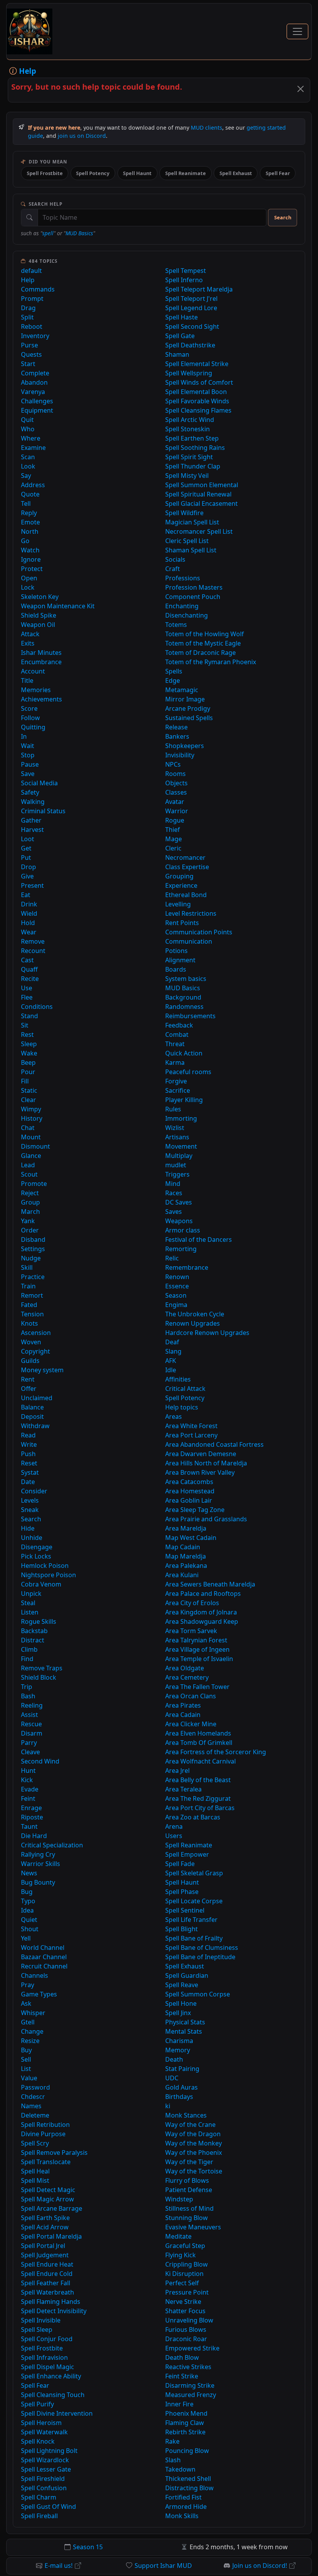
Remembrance (187, 1267)
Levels (30, 1500)
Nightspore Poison (48, 1575)
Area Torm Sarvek (191, 1631)
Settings (33, 1249)
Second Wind (40, 1761)
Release (176, 727)
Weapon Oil (38, 625)
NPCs (173, 764)
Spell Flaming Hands (51, 2302)
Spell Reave (182, 1985)
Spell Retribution (45, 2125)
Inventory (35, 336)
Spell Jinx (178, 2013)
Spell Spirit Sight (189, 457)
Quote (30, 494)
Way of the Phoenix (194, 2152)
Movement (181, 1146)
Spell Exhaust (236, 173)
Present (32, 885)
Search (283, 217)
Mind (173, 1184)
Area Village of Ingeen (197, 1649)
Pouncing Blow (187, 2451)
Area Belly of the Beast (198, 1780)
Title (27, 680)
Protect (32, 569)
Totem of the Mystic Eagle (203, 643)
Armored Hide (186, 2507)
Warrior (177, 811)
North (30, 531)
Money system (42, 1370)
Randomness (184, 1007)
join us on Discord (82, 136)
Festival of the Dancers (199, 1239)
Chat (28, 1128)
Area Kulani (182, 1575)
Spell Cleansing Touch (53, 2395)
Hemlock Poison (45, 1566)
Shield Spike (39, 615)
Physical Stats (185, 2022)
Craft (173, 569)
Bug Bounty (38, 1882)
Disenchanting (187, 615)
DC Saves (179, 1202)
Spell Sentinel (185, 1910)
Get (26, 848)
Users (174, 1836)
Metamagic (182, 690)
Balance (32, 1407)
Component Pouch (193, 597)
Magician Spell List (192, 522)
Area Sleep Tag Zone (195, 1510)
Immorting (181, 1118)
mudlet (176, 1165)
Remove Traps (42, 1668)
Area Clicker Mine (191, 1724)
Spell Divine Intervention (57, 2413)
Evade (30, 1789)
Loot (28, 839)
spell (48, 233)
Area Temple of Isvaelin (199, 1659)
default (31, 271)
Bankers (177, 736)
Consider (34, 1491)
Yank (28, 1221)
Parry (29, 1743)
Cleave (30, 1752)
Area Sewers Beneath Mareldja (210, 1584)
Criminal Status (43, 811)
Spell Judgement (45, 2255)
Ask (26, 2003)
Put (26, 858)
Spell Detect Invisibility (54, 2311)
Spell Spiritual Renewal (198, 494)
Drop (29, 867)
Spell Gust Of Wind (48, 2507)
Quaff (29, 969)
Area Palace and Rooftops (203, 1594)
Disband (33, 1239)
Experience (181, 885)
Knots (29, 1323)
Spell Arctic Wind (190, 420)
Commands (38, 289)
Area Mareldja (186, 1528)
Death (174, 2059)
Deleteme (35, 2115)
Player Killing (184, 1100)
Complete (35, 373)
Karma (175, 1062)
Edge (173, 680)
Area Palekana (186, 1566)
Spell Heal (35, 2171)
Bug (27, 1892)
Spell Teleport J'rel (191, 299)
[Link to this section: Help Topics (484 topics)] (63, 261)
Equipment (37, 410)
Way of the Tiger (189, 2162)
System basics (186, 979)
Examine (33, 448)
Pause (30, 764)
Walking (33, 802)
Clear (29, 1100)
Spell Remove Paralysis (54, 2152)
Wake (29, 1053)
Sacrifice (178, 1090)
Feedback (179, 1025)
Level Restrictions (191, 913)
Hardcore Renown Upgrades (207, 1333)
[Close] (301, 89)
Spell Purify (37, 2404)
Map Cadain (183, 1547)
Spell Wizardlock (45, 2460)
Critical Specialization (52, 1845)
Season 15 (88, 2547)
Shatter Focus (185, 2311)
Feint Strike (182, 2376)
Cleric (173, 848)
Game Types (39, 1994)
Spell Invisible (41, 2320)
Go (25, 541)
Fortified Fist (183, 2497)
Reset (29, 1463)
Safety (30, 792)
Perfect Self (182, 2283)
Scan (28, 457)
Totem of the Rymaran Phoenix (211, 662)
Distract (33, 1640)
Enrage (31, 1808)
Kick (27, 1780)
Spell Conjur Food (47, 2339)
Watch (30, 550)
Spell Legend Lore (191, 308)
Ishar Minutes (41, 653)
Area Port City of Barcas (200, 1808)
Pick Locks (36, 1556)
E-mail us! (59, 2566)
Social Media (39, 783)
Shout (30, 1929)
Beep (28, 1062)
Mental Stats (184, 2031)
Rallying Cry (38, 1854)
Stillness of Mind (189, 2208)
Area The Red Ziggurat (198, 1798)
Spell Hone (181, 2003)
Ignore (31, 559)
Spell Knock (38, 2441)
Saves (174, 1212)
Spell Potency (93, 173)
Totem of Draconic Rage (200, 653)
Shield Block (39, 1677)
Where (31, 438)
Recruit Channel (44, 1966)
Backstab (34, 1631)
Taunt (29, 1826)
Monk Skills (182, 2516)
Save (28, 774)
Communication (189, 941)
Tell (26, 503)
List (26, 2069)
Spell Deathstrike (190, 345)
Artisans (177, 1137)
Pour (28, 1072)
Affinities (178, 1379)
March (30, 1212)
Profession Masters (194, 587)
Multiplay (179, 1156)
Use (27, 988)
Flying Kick (181, 2255)
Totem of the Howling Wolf (205, 634)
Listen (30, 1612)
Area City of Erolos (192, 1603)
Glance (31, 1156)
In (24, 736)
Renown (177, 1277)
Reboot (32, 326)
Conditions (37, 1007)
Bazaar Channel (44, 1957)
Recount (33, 951)
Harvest (32, 830)
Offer (29, 1389)
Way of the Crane (190, 2125)
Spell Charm (39, 2497)
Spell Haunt (137, 173)
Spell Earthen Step (192, 438)
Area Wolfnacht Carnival (200, 1761)
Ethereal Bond (186, 895)
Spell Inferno (184, 280)
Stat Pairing (182, 2069)
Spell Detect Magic (48, 2190)
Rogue (175, 820)
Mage (174, 839)
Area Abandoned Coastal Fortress (214, 1444)
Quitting (33, 727)
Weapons (179, 1221)
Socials (175, 559)
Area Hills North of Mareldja (206, 1463)
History (32, 1118)
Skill (27, 1267)
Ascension (36, 1333)
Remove (33, 941)
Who (28, 429)
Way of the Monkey (194, 2143)
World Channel (43, 1948)
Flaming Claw (185, 2423)
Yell (26, 1938)
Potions (176, 951)
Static (29, 1090)
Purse (29, 345)
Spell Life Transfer (191, 1920)
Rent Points (182, 923)
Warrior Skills (41, 1864)
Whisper (33, 2013)
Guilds (30, 1361)
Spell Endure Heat (47, 2264)
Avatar (175, 802)
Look (28, 466)
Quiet (29, 1920)
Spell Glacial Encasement (201, 503)
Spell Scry (35, 2143)
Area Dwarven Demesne (201, 1454)
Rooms (175, 774)
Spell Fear (278, 173)
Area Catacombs (189, 1482)
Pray (28, 1985)
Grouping (179, 876)
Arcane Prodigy (188, 708)
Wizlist (175, 1128)
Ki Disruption (184, 2274)
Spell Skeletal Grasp (194, 1873)
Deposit (32, 1416)
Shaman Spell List (191, 550)
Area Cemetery (187, 1677)
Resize (30, 2041)
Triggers (177, 1174)
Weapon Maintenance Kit (58, 606)
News (29, 1873)
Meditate (178, 2236)
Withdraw (35, 1426)
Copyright (35, 1351)
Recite (30, 979)
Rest (27, 1035)
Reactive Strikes (188, 2367)
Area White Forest (191, 1426)
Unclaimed (37, 1398)
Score (29, 708)
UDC (172, 2078)
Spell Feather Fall (46, 2283)
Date (28, 1482)
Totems (176, 625)
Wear (29, 932)
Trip (27, 1687)
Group (30, 1202)
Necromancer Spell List (199, 531)
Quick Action (184, 1053)
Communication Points (199, 932)
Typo (28, 1901)
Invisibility (180, 755)
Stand (29, 1016)
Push (28, 1454)
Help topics (182, 1407)
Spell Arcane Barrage (52, 2208)
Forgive (176, 1081)
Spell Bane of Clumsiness (202, 1948)
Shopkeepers (185, 746)
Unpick (31, 1594)
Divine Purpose (43, 2134)
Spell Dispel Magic (48, 2367)
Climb (29, 1649)
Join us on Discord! (260, 2566)
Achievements (41, 699)
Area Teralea (183, 1789)
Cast (27, 960)
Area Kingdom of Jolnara (201, 1612)
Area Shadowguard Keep (202, 1621)
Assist (29, 1715)
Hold (28, 923)
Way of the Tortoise (194, 2171)
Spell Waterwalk (44, 2432)
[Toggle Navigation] (297, 31)
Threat (175, 1044)
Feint (28, 1798)
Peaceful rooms (188, 1072)
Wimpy (31, 1109)
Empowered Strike (192, 2348)
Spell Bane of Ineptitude (200, 1957)
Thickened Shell (188, 2479)
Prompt (32, 299)
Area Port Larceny (191, 1435)
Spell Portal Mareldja (51, 2236)
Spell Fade (180, 1864)
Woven (31, 1342)
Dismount (35, 1146)
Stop (28, 755)
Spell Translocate (46, 2162)
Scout (29, 1174)
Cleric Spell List (187, 541)
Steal (28, 1603)
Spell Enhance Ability (51, 2376)
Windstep (179, 2199)
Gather (31, 820)
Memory (178, 2050)
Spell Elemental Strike (197, 364)
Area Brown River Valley (200, 1472)
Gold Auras (181, 2087)
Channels (35, 1975)
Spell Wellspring (189, 373)
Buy (26, 2050)
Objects (176, 783)
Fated (29, 1305)
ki (168, 2106)
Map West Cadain (191, 1538)
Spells (174, 671)
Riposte (32, 1817)
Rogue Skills (39, 1621)
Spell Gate (180, 336)
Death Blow (182, 2357)
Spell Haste (181, 317)
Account (33, 671)
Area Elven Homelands (198, 1733)
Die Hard (34, 1836)
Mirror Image (185, 699)
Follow (30, 718)
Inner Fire (179, 2404)
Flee (27, 997)
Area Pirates (183, 1705)
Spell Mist (35, 2180)
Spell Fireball (39, 2516)
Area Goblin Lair (189, 1500)
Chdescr (33, 2097)
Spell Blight (181, 1929)
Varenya (33, 392)
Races (174, 1193)
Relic (172, 1258)
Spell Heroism (41, 2423)
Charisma (179, 2041)
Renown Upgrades (193, 1323)
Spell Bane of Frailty (194, 1938)
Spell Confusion (44, 2488)
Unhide (32, 1538)
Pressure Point (187, 2292)
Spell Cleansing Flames (198, 410)
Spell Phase (182, 1892)
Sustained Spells (189, 718)
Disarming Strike (190, 2385)
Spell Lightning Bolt (49, 2451)
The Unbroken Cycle (195, 1314)
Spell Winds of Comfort (199, 382)
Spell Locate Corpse (194, 1901)
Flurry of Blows (187, 2180)
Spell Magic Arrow (48, 2199)
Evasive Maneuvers (193, 2227)
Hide (28, 1528)
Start (28, 364)
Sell (26, 2059)
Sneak (30, 1510)
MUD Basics (79, 233)
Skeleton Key (40, 597)
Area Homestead (190, 1491)
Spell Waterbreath (48, 2292)
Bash (28, 1696)
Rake (172, 2441)
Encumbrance (41, 662)
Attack (30, 634)
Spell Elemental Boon (196, 392)
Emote (30, 522)
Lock (28, 587)
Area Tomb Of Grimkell (199, 1743)
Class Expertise (187, 867)
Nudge (31, 1258)
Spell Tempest (186, 271)
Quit (27, 420)
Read (28, 1435)
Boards (176, 969)
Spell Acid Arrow (45, 2227)
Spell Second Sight (192, 326)
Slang (173, 1351)
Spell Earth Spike (45, 2218)
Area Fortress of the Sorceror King (216, 1752)
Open (29, 578)
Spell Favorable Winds (197, 401)
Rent (28, 1379)
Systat (30, 1472)
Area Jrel (177, 1771)
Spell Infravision (44, 2357)
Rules (173, 1109)
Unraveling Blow (189, 2320)
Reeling (32, 1705)
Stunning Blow (187, 2218)
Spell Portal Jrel (43, 2246)
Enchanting (182, 606)
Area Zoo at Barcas (193, 1817)
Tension (32, 1314)
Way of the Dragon (193, 2134)
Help (28, 280)
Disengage (37, 1547)
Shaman (177, 354)
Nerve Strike (183, 2302)
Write (29, 1444)
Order (30, 1230)
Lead (28, 1165)
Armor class (183, 1230)
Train (28, 1286)
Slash (173, 2460)
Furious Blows (186, 2330)
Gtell (28, 2022)
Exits (28, 643)
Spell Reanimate (186, 173)
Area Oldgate (185, 1668)
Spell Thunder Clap (193, 466)
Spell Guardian (187, 1975)
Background (183, 997)
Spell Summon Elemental (202, 485)
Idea (27, 1910)
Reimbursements (190, 1016)
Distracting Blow (189, 2488)
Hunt (28, 1771)
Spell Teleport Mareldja (199, 289)
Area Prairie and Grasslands (206, 1519)
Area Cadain (183, 1715)
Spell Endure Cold (47, 2274)
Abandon (34, 382)
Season (176, 1295)
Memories (36, 690)
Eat (26, 895)
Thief (173, 830)
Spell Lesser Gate (46, 2469)
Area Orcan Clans (191, 1696)
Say (26, 476)
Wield (29, 913)
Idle (171, 1370)
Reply (29, 513)
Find (27, 1659)
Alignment (180, 960)
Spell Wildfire (184, 513)
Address (33, 485)
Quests (31, 354)
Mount (31, 1137)
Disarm (32, 1733)
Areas (174, 1416)
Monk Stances (186, 2115)
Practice (33, 1277)
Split (27, 317)
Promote (34, 1184)
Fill (25, 1081)
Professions (183, 578)
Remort (32, 1295)
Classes (176, 792)
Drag (28, 308)
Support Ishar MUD (163, 2566)
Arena (174, 1826)
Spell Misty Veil (187, 476)
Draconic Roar (186, 2339)
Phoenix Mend (186, 2413)
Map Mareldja (186, 1556)
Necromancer (185, 858)
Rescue (31, 1724)
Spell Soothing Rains (195, 448)
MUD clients (207, 128)
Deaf (172, 1342)
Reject (30, 1193)
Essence (177, 1286)
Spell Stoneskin (188, 429)
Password (35, 2087)
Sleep (29, 1044)
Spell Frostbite (45, 173)
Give (27, 876)
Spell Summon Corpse (198, 1994)
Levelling (178, 904)
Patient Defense (189, 2190)
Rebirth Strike (185, 2432)
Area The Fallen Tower (197, 1687)
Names (31, 2106)
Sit (25, 1025)
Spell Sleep (37, 2330)
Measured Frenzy (191, 2395)
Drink (29, 904)
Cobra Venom (41, 1584)
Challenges (37, 401)
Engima (176, 1305)
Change (32, 2031)
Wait (28, 746)
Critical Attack (185, 1389)
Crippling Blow (187, 2264)
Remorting (181, 1249)
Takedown (180, 2469)
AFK (171, 1361)
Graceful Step (185, 2246)
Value (29, 2078)
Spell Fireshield (43, 2479)
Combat (177, 1035)
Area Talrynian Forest (196, 1640)
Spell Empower (187, 1854)
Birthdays (179, 2097)
